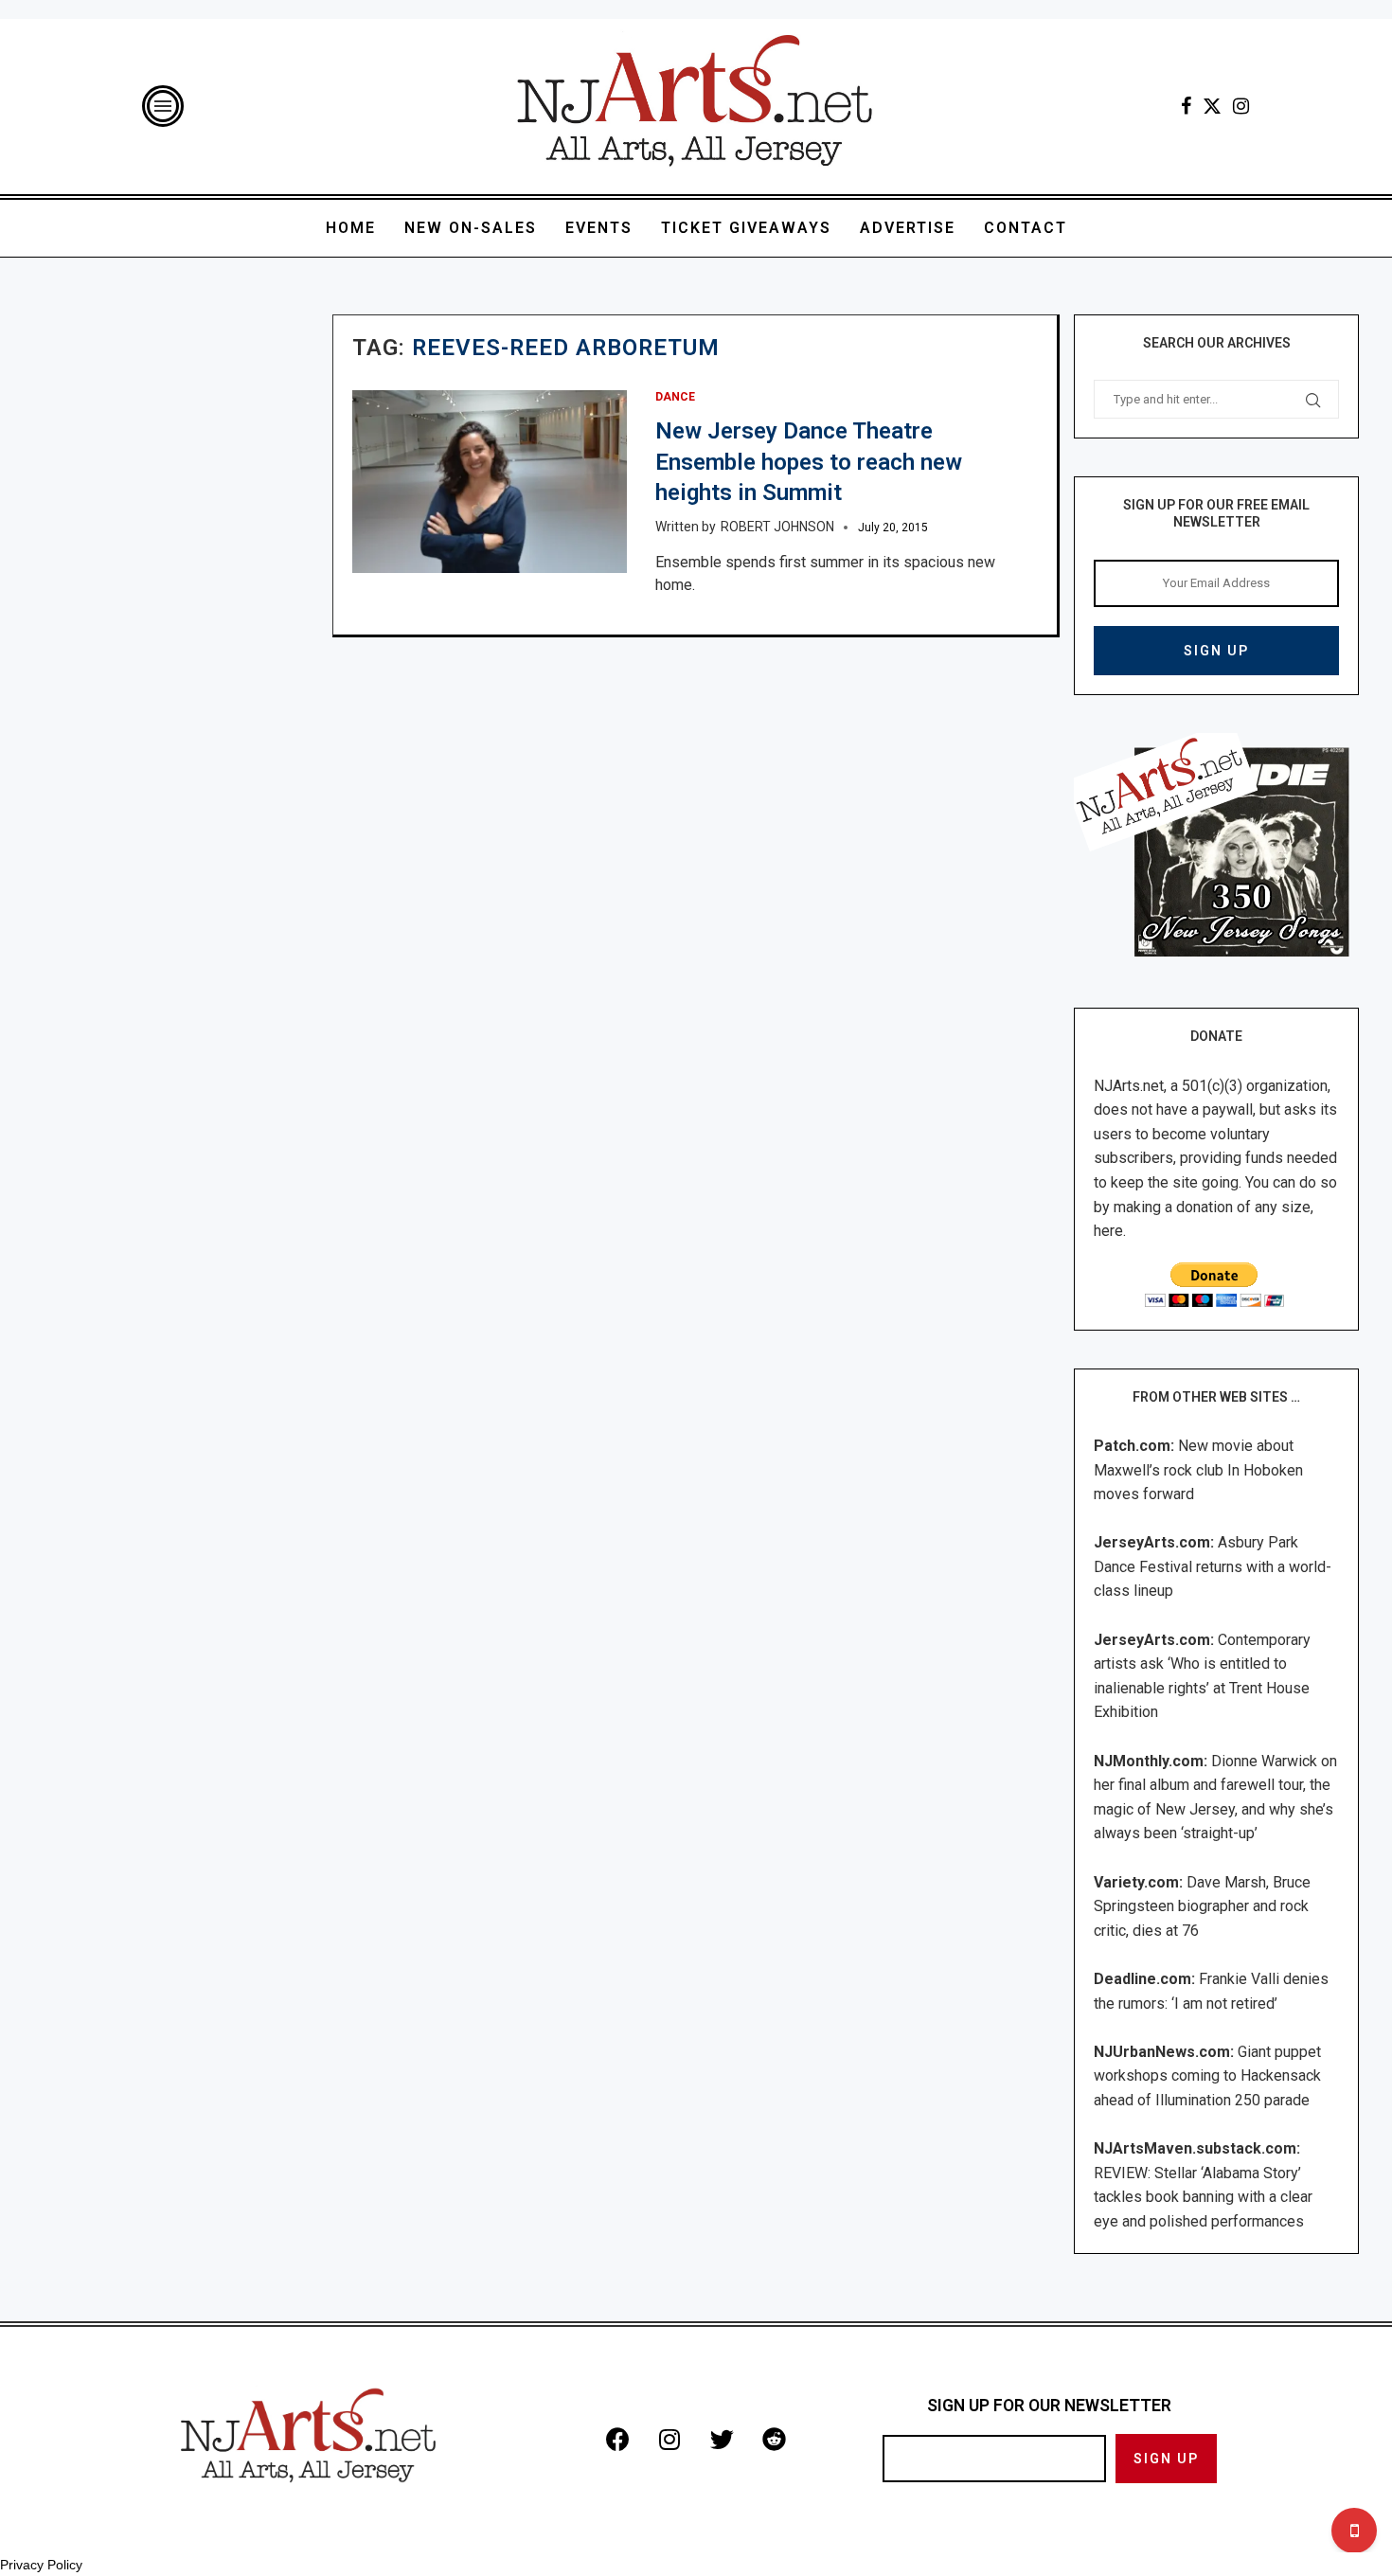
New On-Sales (471, 228)
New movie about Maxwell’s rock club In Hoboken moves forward (1198, 1470)
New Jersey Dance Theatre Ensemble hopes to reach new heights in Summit (809, 462)
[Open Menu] (163, 106)
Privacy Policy (41, 2565)
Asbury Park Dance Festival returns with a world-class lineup (1213, 1566)
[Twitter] (1212, 106)
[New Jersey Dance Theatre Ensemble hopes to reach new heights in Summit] (490, 482)
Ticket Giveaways (746, 228)
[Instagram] (1241, 106)
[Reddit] (774, 2440)
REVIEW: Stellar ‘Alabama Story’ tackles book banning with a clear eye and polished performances (1203, 2197)
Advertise (908, 228)
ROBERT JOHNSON (777, 527)
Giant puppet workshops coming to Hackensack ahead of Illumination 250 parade (1207, 2076)
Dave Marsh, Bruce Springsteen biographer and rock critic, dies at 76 (1202, 1906)
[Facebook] (1186, 106)
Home (351, 228)
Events (599, 228)
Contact (1026, 228)
